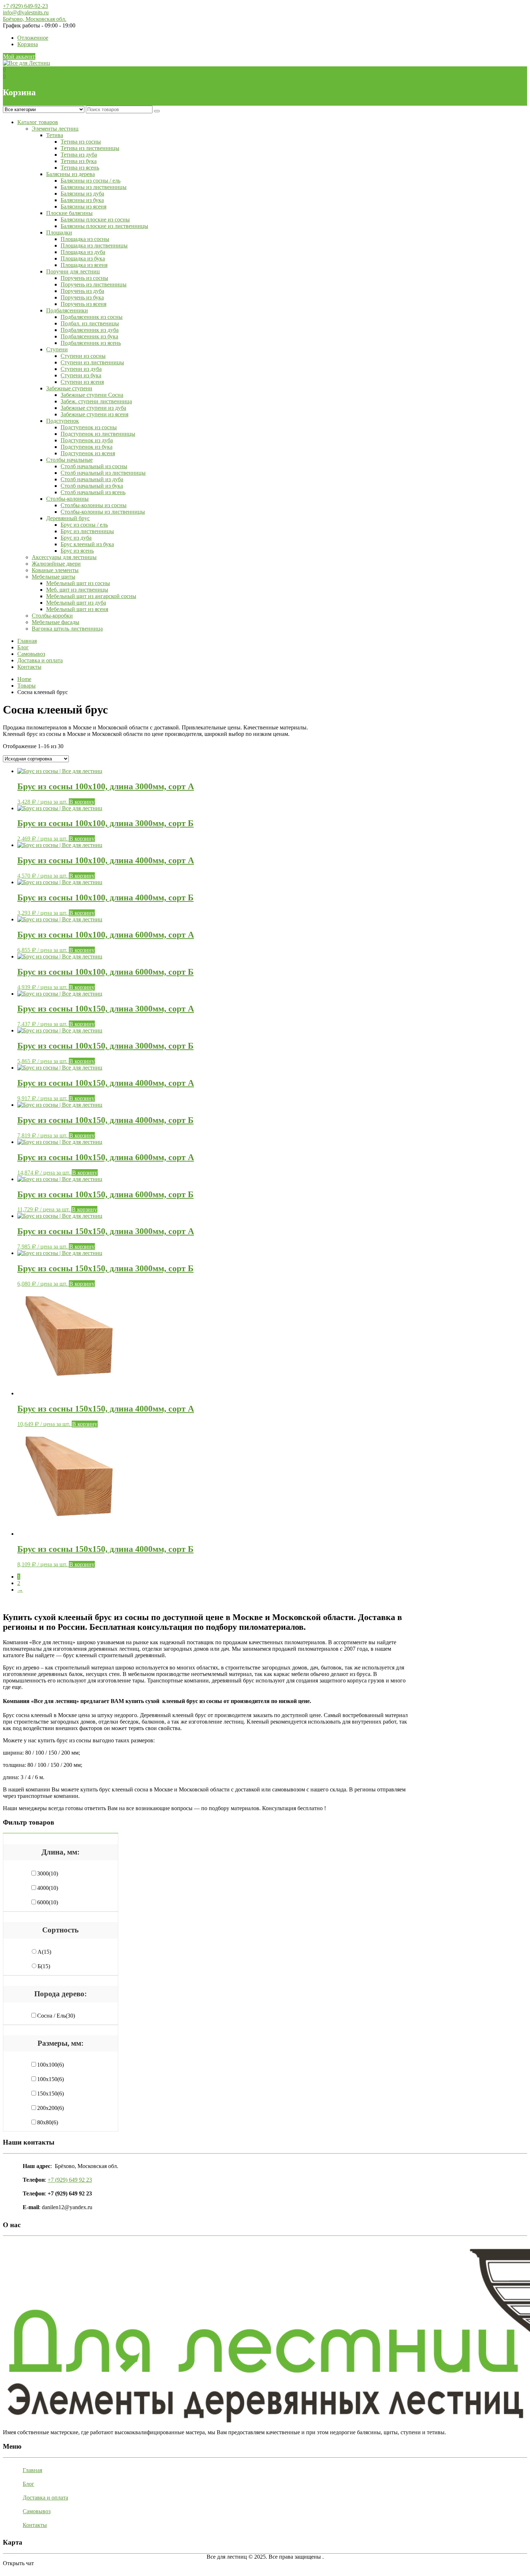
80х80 (48, 2122)
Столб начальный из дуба (92, 479)
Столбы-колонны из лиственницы (103, 512)
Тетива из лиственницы (90, 148)
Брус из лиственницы (87, 531)
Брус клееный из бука (87, 544)
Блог (23, 647)
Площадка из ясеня (84, 265)
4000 (48, 1888)
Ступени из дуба (81, 369)
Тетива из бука (79, 161)
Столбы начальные (69, 460)
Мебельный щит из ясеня (77, 609)
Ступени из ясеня (82, 382)
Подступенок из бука (87, 447)
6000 (48, 1902)
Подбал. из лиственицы (90, 323)
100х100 (50, 2065)
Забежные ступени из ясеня (94, 414)
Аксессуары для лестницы (64, 557)
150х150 (50, 2094)
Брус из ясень (77, 551)
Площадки (59, 232)
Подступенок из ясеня (88, 453)
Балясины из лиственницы (94, 187)
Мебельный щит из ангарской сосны (91, 596)
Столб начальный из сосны (94, 466)
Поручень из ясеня (83, 304)
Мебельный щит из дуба (76, 603)
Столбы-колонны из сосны (94, 505)
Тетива (55, 135)
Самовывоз (31, 654)
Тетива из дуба (79, 155)
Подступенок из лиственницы (98, 434)
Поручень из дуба (82, 291)
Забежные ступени (69, 388)
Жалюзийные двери (56, 564)
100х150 (50, 2079)
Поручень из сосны (84, 278)
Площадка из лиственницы (94, 245)
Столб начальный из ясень (93, 492)
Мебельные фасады (56, 622)
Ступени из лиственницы (92, 362)
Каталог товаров (38, 122)
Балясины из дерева (70, 174)
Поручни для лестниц (73, 271)
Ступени (57, 349)
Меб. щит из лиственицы (77, 590)
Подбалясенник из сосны (92, 317)
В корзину (82, 802)
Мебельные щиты (54, 577)
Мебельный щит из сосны (78, 583)
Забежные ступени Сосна (92, 395)
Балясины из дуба (82, 194)
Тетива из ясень (80, 168)
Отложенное (33, 38)
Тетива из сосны (81, 142)
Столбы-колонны (67, 499)
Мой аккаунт (19, 56)
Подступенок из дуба (87, 440)
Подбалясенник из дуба (90, 330)
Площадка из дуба (83, 252)
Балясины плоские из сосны (95, 220)
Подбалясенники (67, 310)
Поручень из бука (82, 297)
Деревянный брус (68, 518)
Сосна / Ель (56, 2016)
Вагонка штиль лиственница (67, 629)
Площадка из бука (83, 258)
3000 (48, 1873)
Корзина (28, 44)
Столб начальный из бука (92, 486)
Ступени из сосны (83, 356)
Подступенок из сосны (89, 427)
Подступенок (63, 421)
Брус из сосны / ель (84, 525)
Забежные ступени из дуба (93, 408)
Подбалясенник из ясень (91, 343)
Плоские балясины (69, 213)
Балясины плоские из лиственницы (104, 226)
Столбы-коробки (52, 616)
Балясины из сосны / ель (90, 181)
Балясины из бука (82, 200)
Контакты (29, 667)
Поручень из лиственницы (94, 284)
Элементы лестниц (55, 129)
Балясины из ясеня (83, 207)
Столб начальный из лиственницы (103, 473)
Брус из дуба (76, 538)
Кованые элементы (55, 570)
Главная (27, 641)
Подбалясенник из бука (89, 336)
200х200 (50, 2108)
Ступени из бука (81, 375)
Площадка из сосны (85, 239)
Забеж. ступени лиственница (96, 401)
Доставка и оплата (40, 660)
